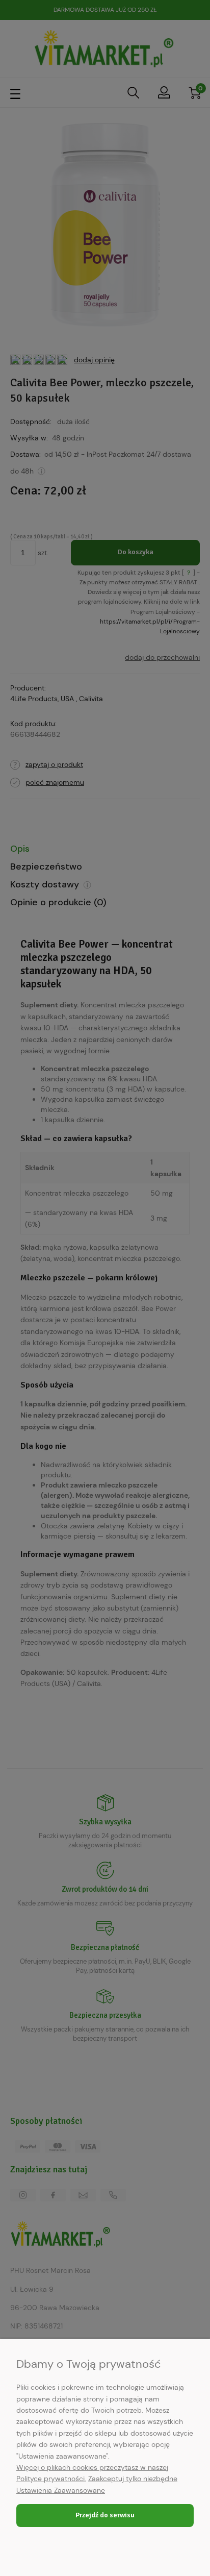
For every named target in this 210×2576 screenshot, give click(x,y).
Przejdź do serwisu (105, 2515)
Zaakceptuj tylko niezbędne (133, 2479)
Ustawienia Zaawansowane (61, 2490)
